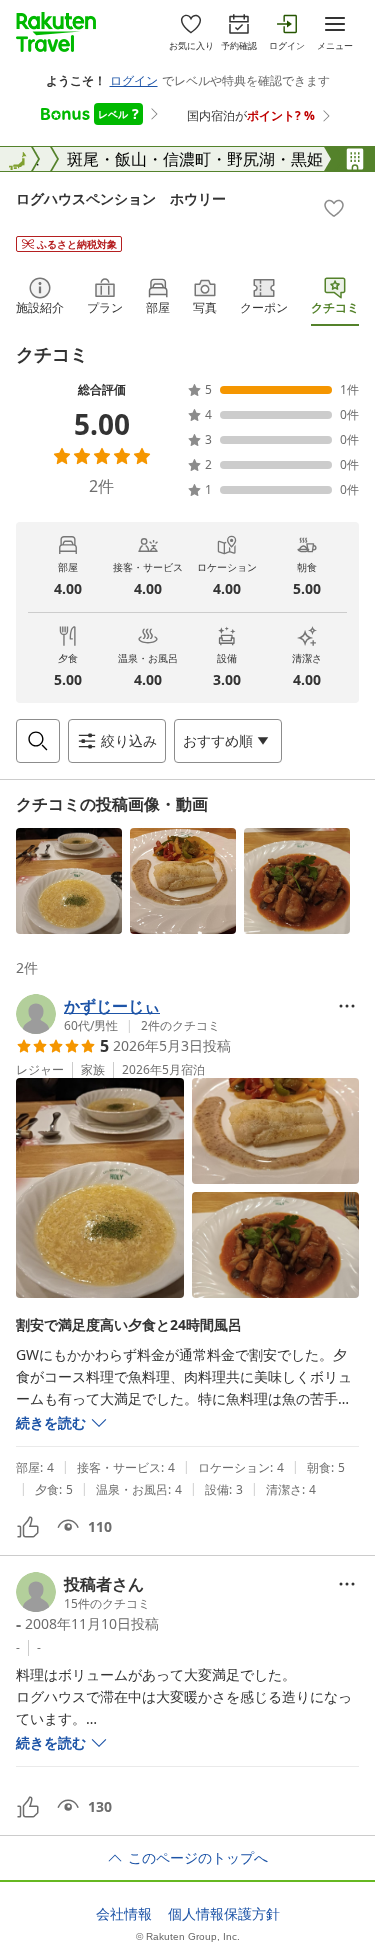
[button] (69, 881)
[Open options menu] (347, 1006)
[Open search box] (38, 741)
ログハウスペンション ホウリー (121, 198)
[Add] (334, 208)
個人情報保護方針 (224, 1914)
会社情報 (124, 1914)
